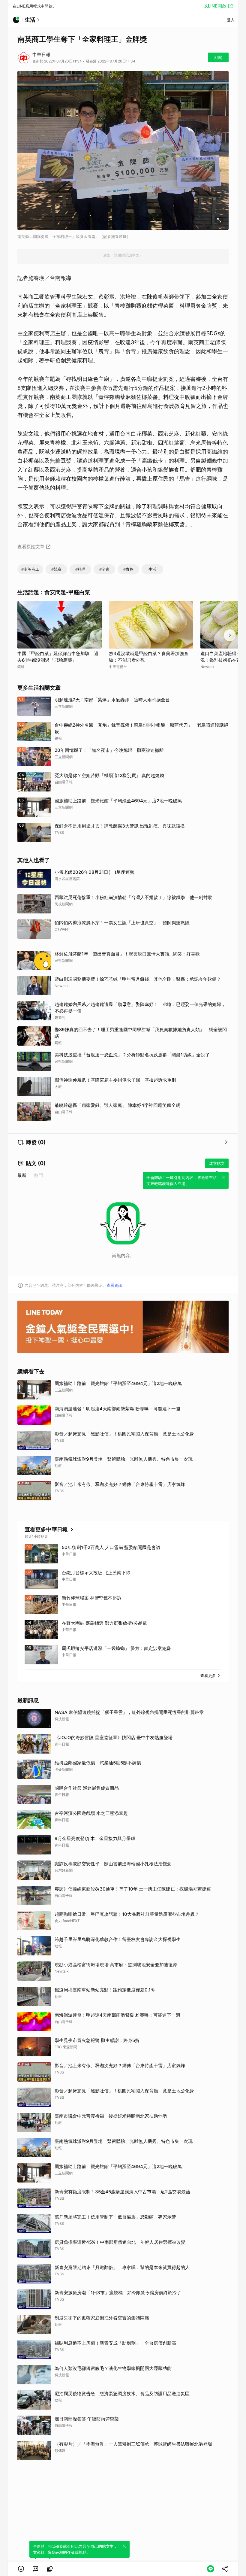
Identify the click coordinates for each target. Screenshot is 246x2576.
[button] (21, 2569)
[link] (35, 2569)
